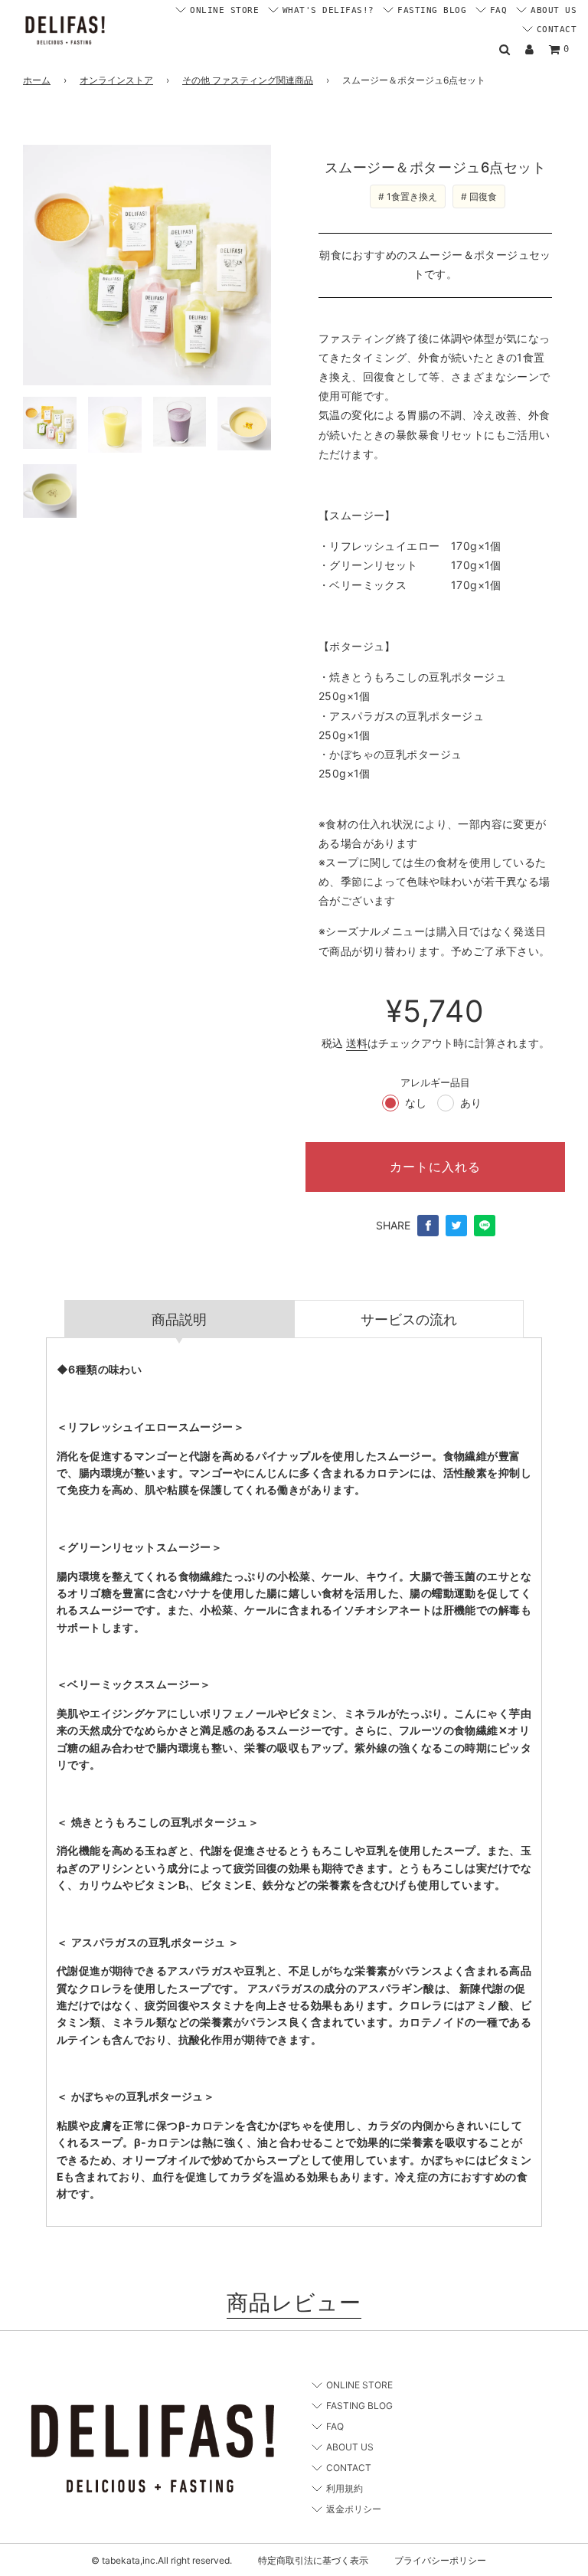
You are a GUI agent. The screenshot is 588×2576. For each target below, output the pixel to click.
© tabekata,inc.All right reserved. (162, 2560)
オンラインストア (116, 80)
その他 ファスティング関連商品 (248, 80)
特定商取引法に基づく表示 (313, 2560)
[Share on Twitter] (456, 1226)
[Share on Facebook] (428, 1226)
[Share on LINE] (485, 1226)
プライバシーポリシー (440, 2560)
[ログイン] (529, 49)
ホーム (37, 80)
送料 (357, 1043)
